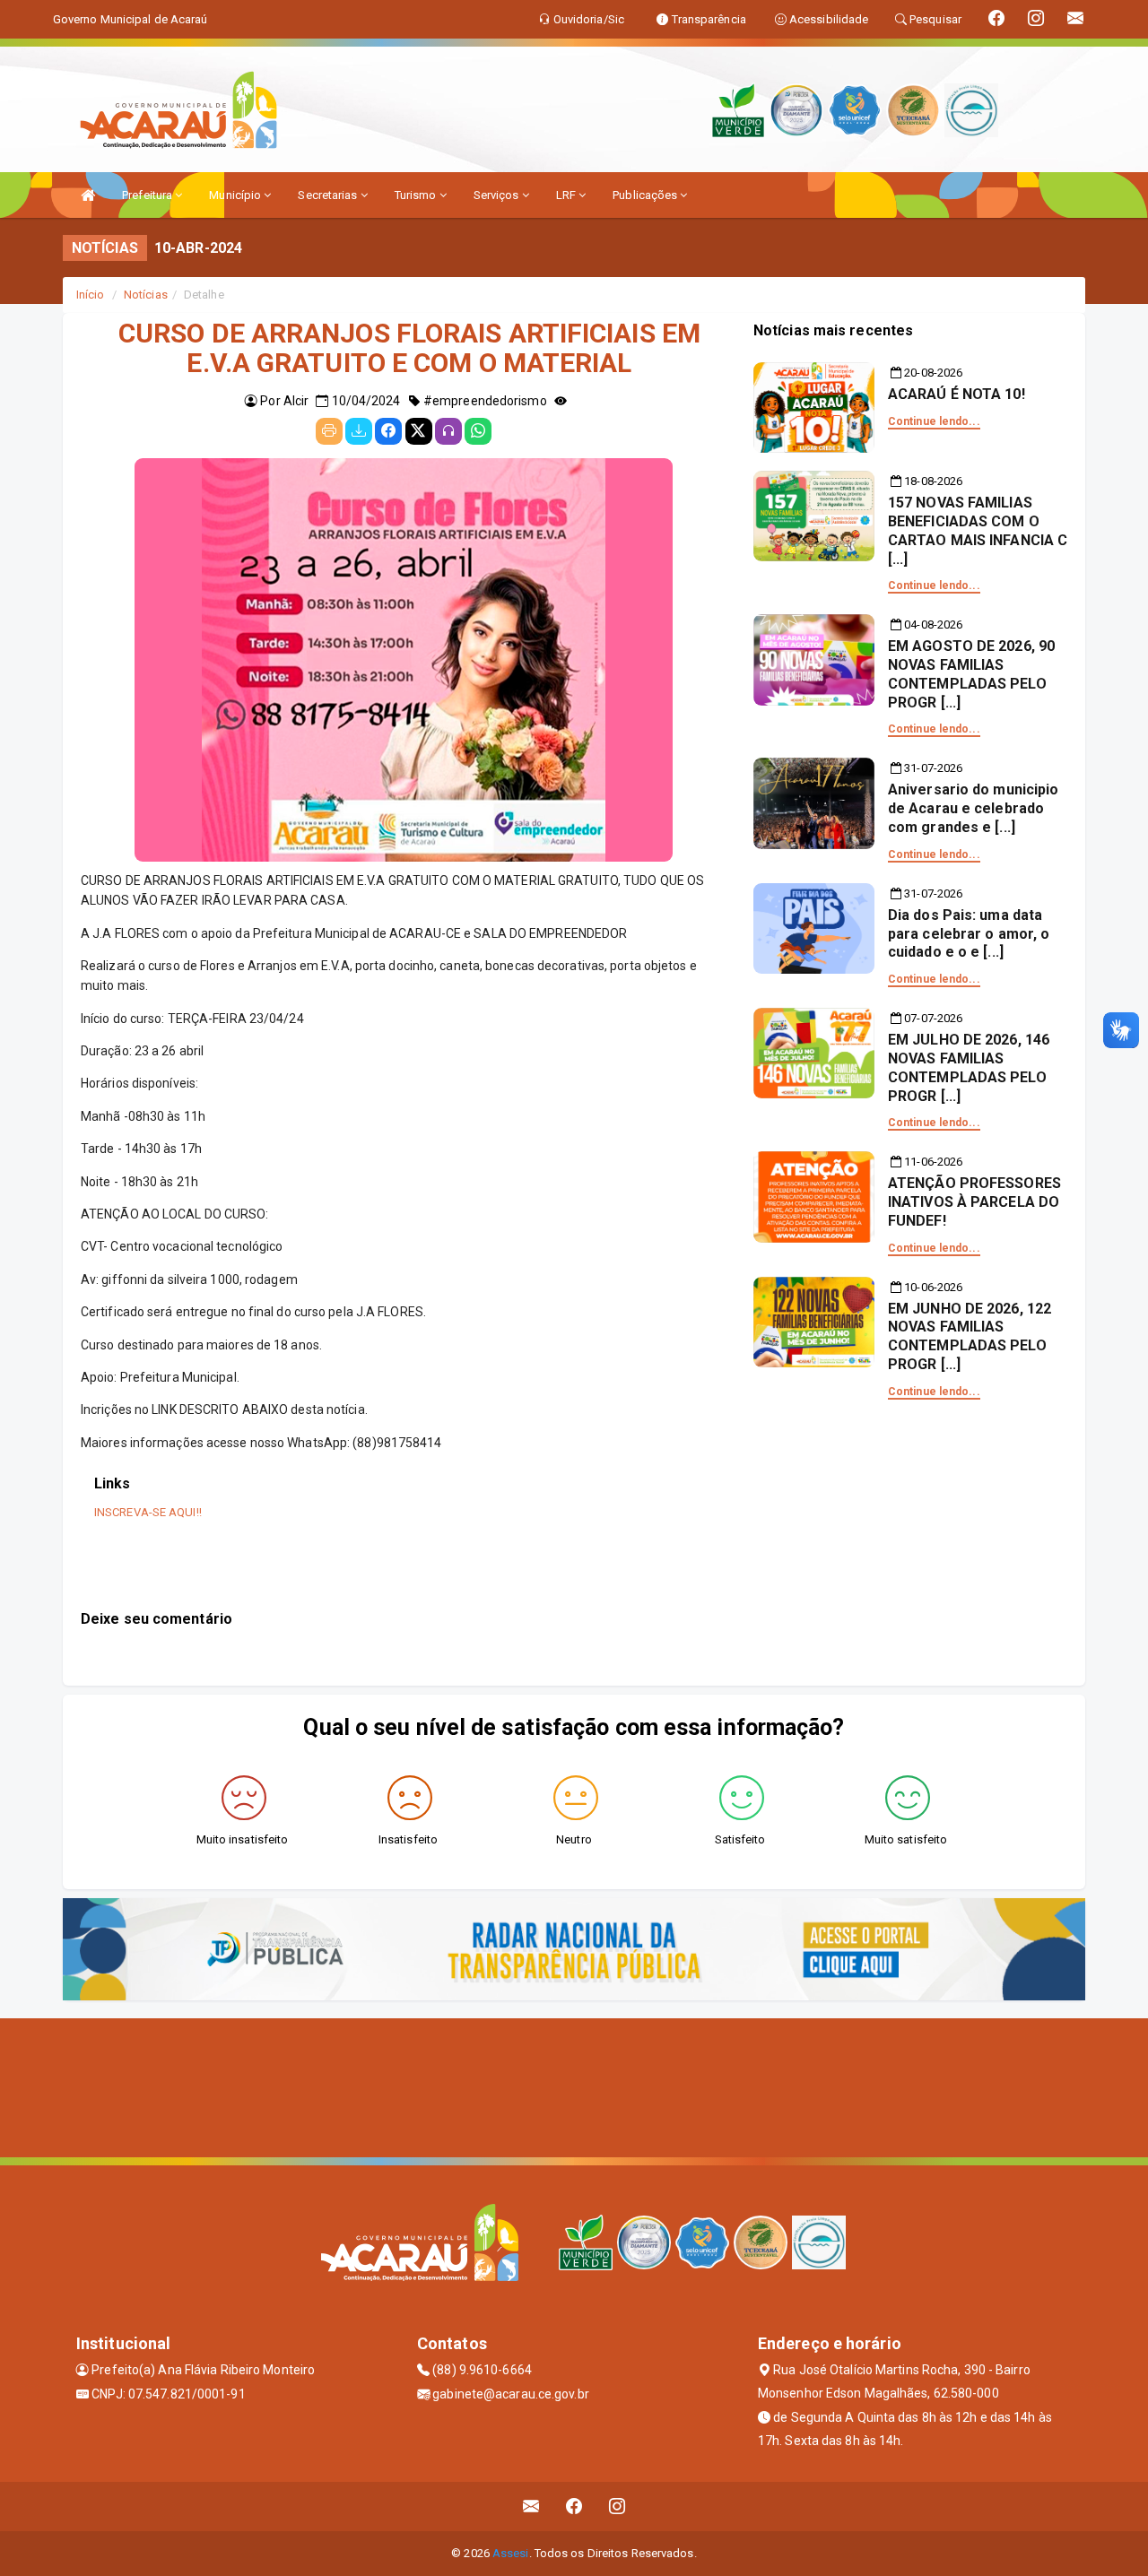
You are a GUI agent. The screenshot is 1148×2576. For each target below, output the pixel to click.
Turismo (417, 195)
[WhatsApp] (478, 431)
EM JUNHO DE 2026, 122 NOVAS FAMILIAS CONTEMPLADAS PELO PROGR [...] (970, 1336)
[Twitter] (419, 431)
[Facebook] (388, 431)
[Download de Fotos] (359, 431)
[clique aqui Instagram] (617, 2507)
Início (91, 295)
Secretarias (329, 195)
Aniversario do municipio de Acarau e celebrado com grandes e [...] (973, 808)
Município (236, 195)
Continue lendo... (934, 421)
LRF (567, 195)
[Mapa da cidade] (574, 2086)
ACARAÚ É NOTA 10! (957, 394)
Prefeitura (148, 195)
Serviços (498, 195)
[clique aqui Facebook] (574, 2507)
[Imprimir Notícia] (329, 431)
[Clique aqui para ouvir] (448, 431)
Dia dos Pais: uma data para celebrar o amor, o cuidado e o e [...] (969, 934)
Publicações (646, 195)
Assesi (511, 2553)
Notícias (146, 295)
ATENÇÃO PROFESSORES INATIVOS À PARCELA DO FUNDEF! (974, 1202)
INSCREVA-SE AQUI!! (148, 1512)
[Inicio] (88, 195)
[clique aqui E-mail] (531, 2507)
